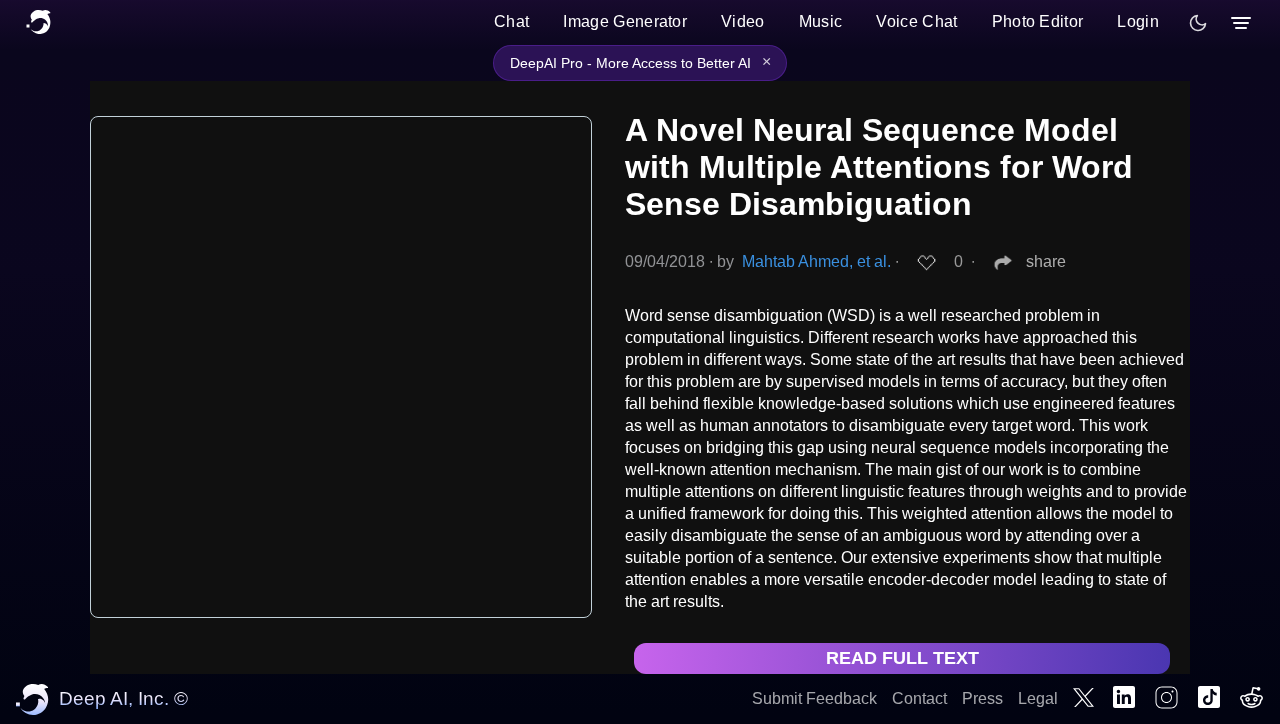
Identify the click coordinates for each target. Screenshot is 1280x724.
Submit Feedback (814, 698)
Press (982, 698)
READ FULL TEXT (902, 658)
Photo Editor (1038, 21)
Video (743, 21)
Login (1138, 21)
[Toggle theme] (1198, 23)
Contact (919, 698)
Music (821, 21)
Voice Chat (916, 21)
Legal (1038, 698)
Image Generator (625, 21)
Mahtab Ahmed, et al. (816, 261)
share (1046, 261)
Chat (511, 21)
